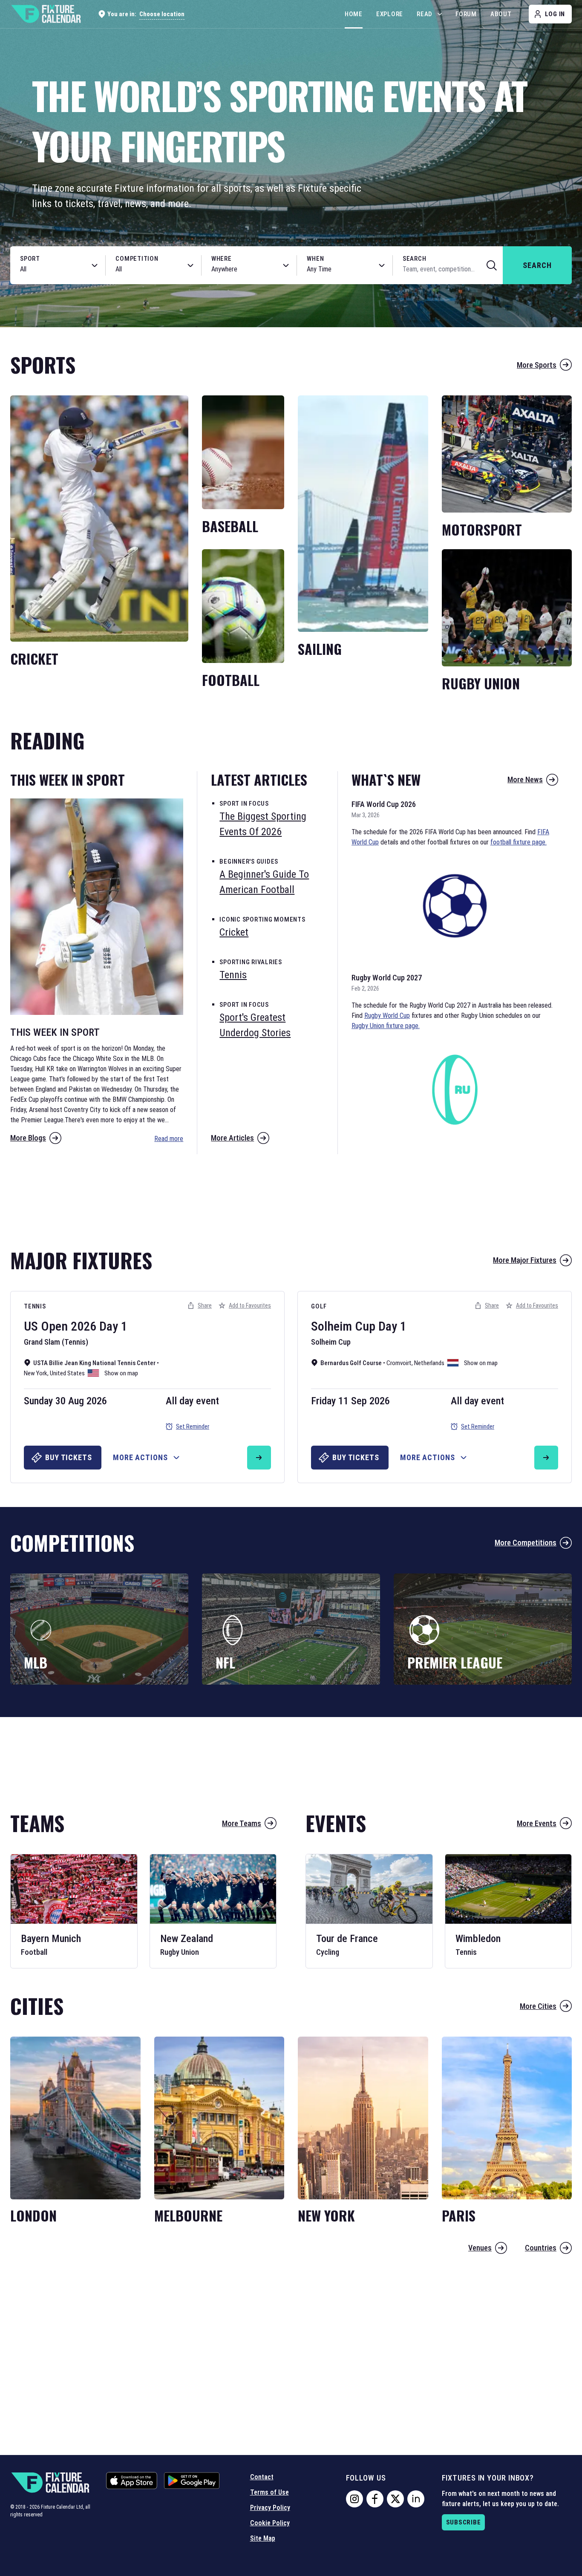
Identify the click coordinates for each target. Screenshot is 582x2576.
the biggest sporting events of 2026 (263, 824)
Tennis (35, 1306)
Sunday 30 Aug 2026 (65, 1401)
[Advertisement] (291, 1197)
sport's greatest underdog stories (255, 1025)
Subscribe (464, 2522)
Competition (137, 259)
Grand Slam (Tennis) (56, 1342)
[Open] (95, 265)
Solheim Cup (343, 1326)
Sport (30, 259)
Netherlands (429, 1363)
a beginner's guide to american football (264, 882)
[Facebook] (375, 2499)
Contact (262, 2477)
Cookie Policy (270, 2523)
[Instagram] (354, 2499)
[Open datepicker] (382, 265)
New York (36, 1373)
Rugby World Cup (387, 1016)
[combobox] (49, 269)
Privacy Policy (270, 2508)
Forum (466, 14)
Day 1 (113, 1326)
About (501, 14)
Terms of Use (269, 2492)
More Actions (140, 1457)
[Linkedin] (416, 2499)
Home (354, 14)
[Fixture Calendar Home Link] (46, 14)
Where (222, 259)
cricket (234, 932)
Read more (169, 1139)
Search (415, 259)
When (315, 259)
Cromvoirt (399, 1363)
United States (67, 1373)
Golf (319, 1306)
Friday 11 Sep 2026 (350, 1401)
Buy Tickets (69, 1457)
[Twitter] (395, 2499)
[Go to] (259, 1458)
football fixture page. (519, 842)
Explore (390, 14)
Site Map (263, 2538)
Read (425, 14)
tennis (233, 975)
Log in (555, 14)
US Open (46, 1326)
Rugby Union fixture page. (386, 1026)
